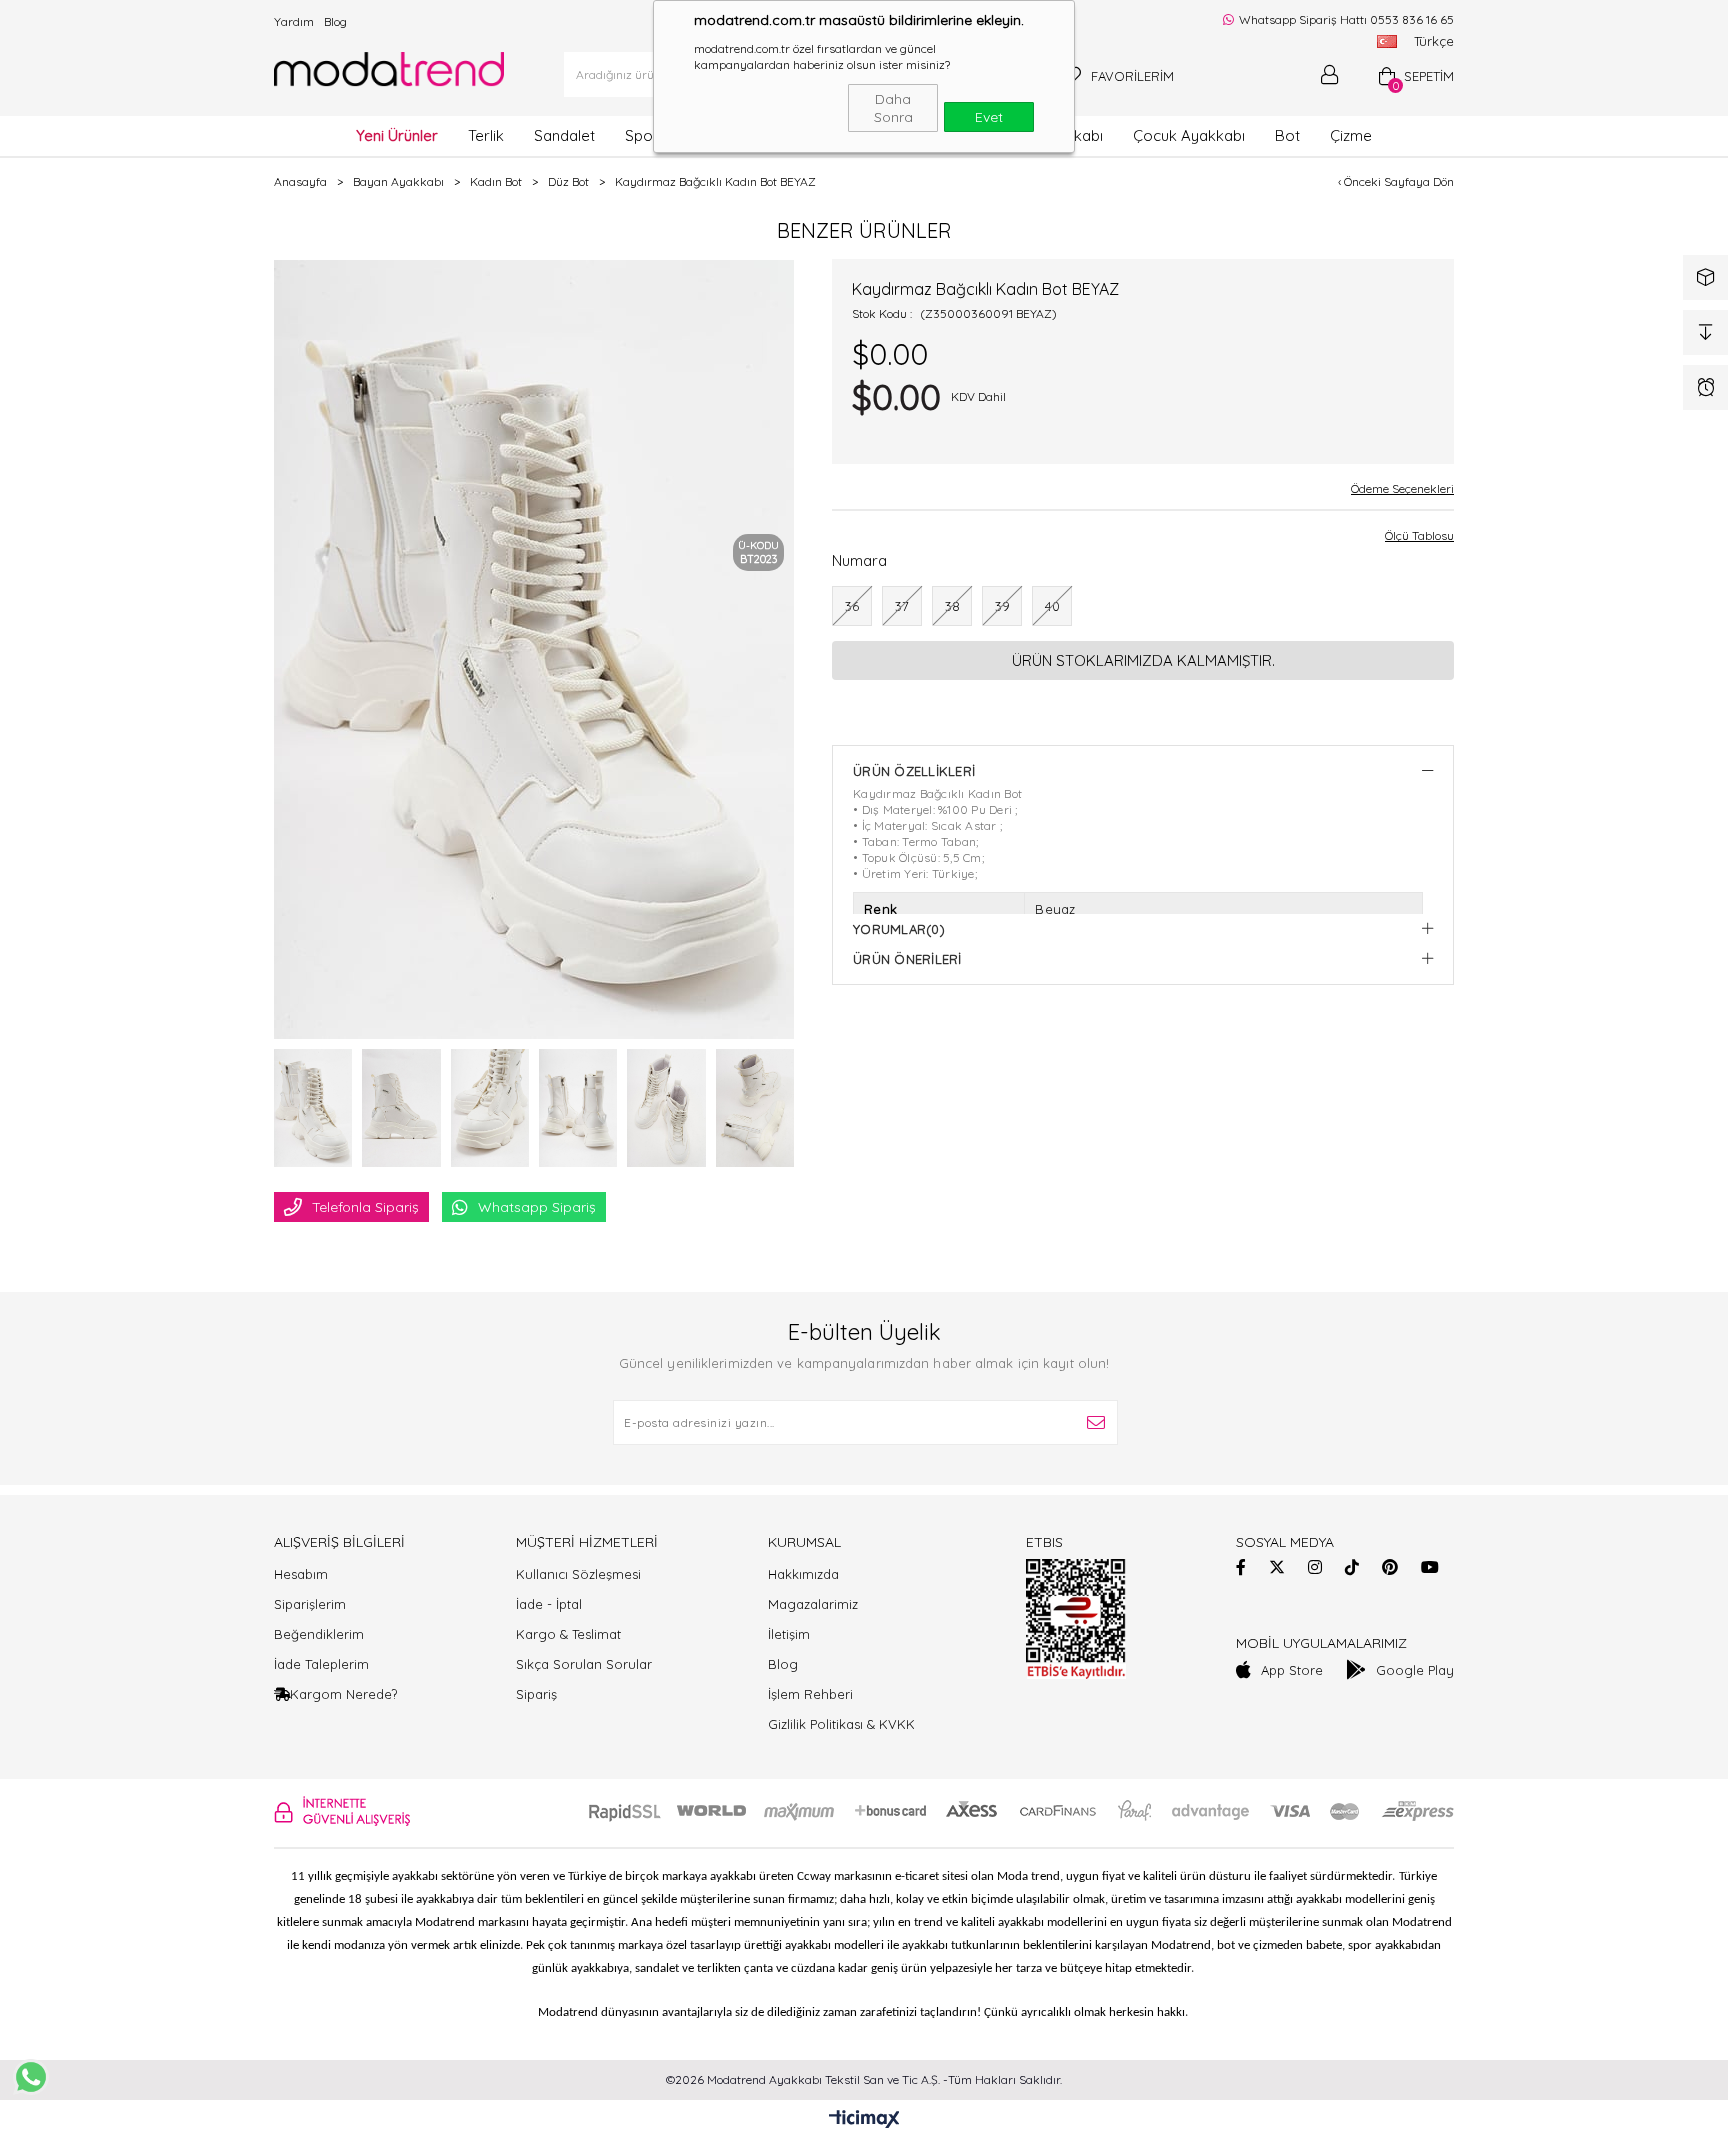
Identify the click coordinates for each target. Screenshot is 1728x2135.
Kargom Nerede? (343, 1694)
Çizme (1351, 135)
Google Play (1415, 1670)
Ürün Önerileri (907, 959)
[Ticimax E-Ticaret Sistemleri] (864, 2120)
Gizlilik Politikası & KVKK (841, 1724)
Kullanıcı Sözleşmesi (578, 1574)
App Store (1292, 1670)
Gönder (1095, 1422)
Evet (989, 117)
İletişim (789, 1634)
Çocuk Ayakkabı (1189, 135)
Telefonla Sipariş (365, 1207)
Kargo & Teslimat (568, 1634)
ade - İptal (550, 1604)
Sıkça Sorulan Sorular (584, 1664)
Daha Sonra (893, 108)
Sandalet (564, 135)
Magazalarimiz (813, 1604)
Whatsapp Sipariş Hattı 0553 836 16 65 (1345, 20)
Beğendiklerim (319, 1634)
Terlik (486, 135)
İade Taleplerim (321, 1664)
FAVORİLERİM (1132, 76)
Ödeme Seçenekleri (1402, 488)
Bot (1287, 135)
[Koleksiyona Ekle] (1705, 277)
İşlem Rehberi (810, 1694)
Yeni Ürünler (397, 135)
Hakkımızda (803, 1574)
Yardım (294, 21)
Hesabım (301, 1574)
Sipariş (536, 1694)
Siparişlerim (310, 1604)
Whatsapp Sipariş (537, 1207)
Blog (335, 21)
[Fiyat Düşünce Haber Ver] (1705, 332)
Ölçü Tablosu (1419, 535)
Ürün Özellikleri (914, 771)
